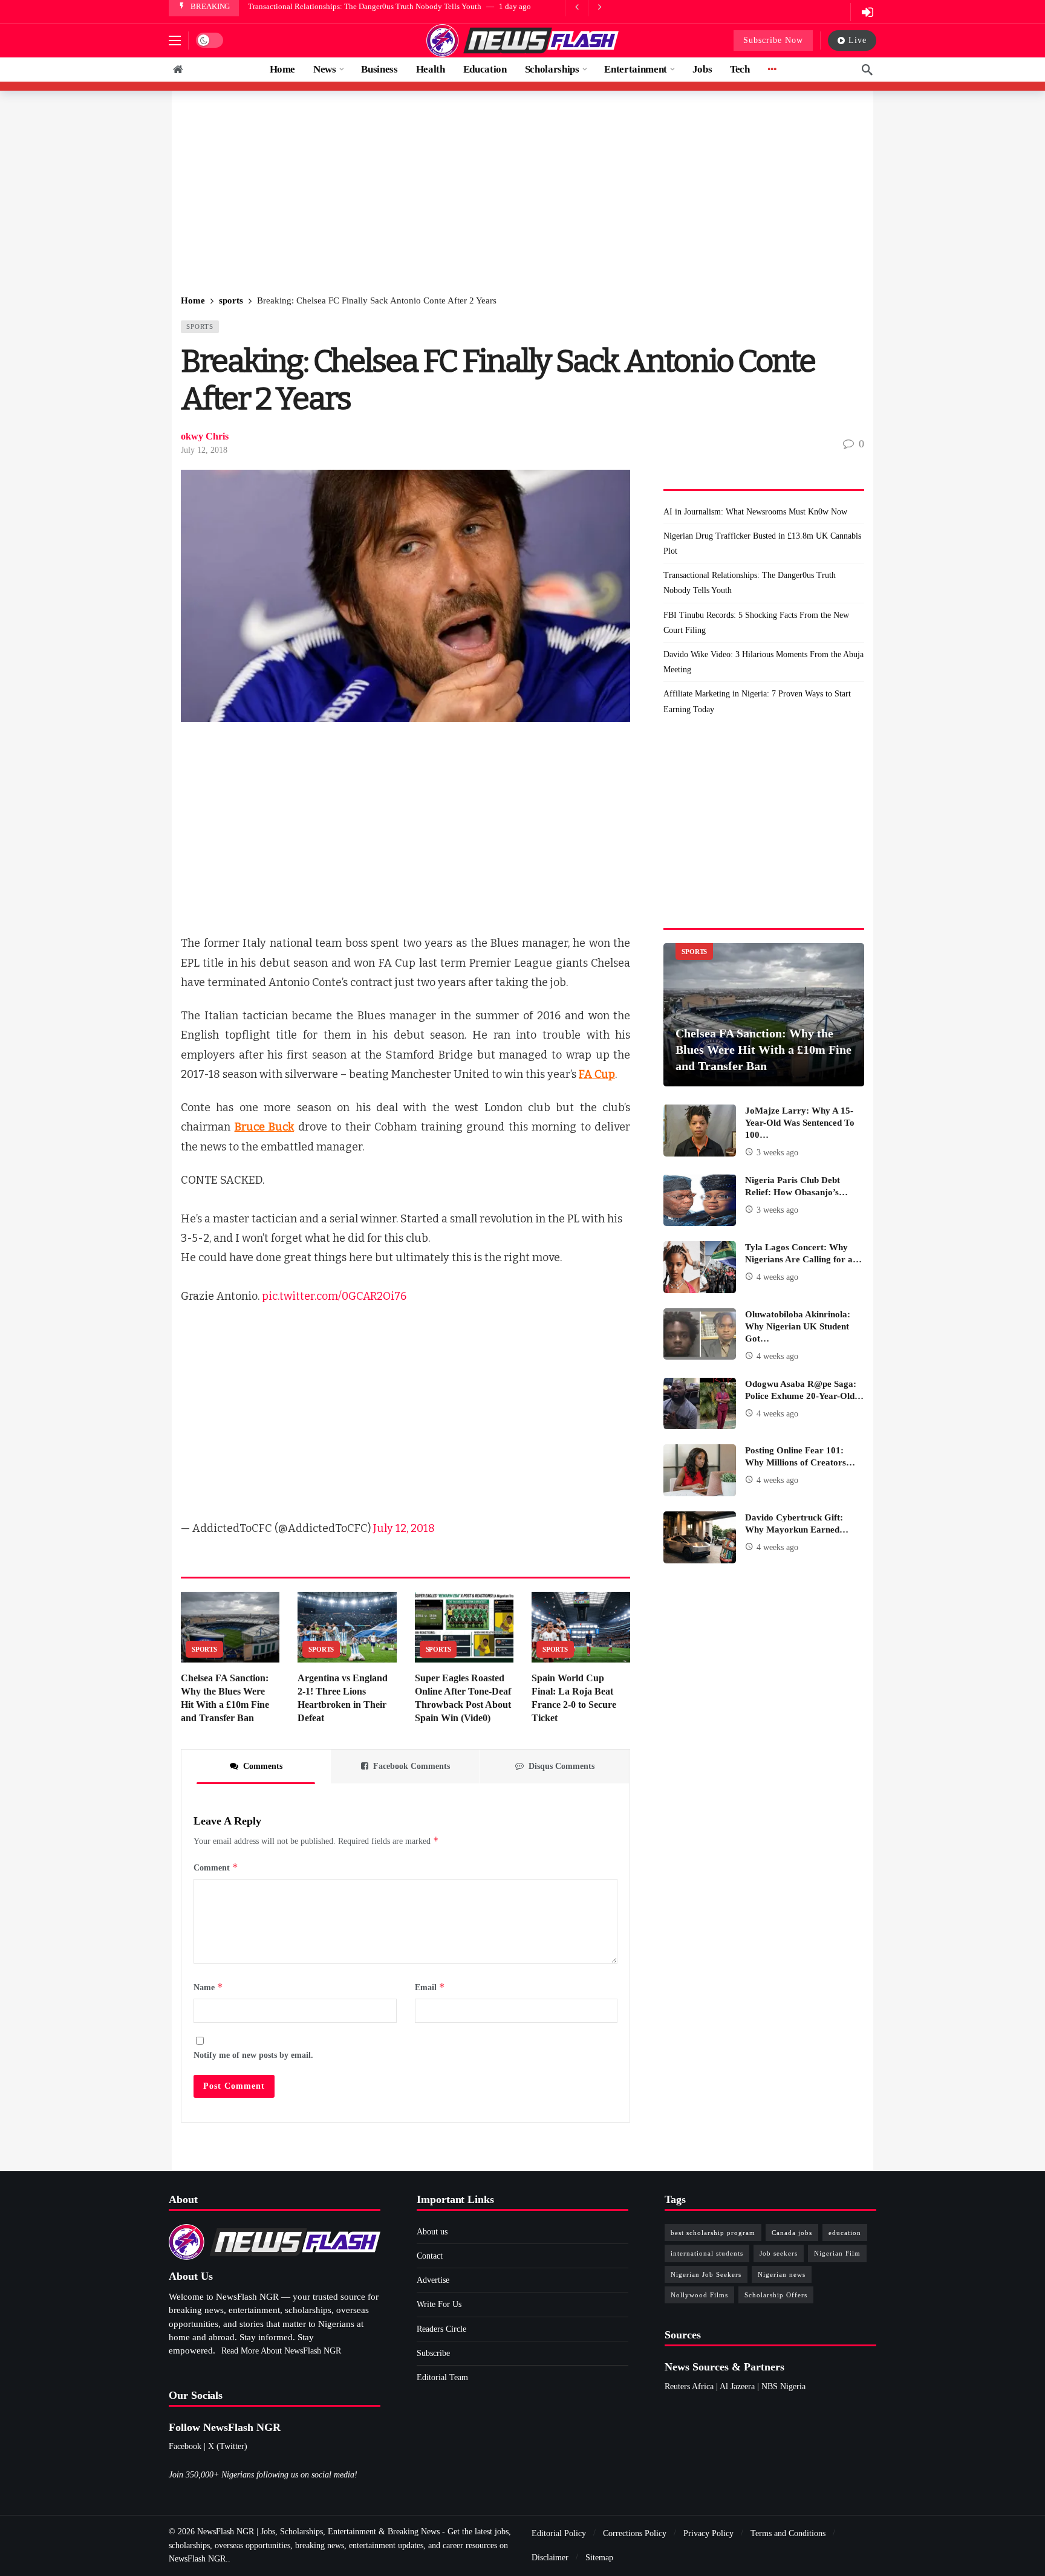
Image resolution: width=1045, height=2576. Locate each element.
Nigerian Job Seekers (706, 2274)
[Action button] (178, 70)
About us (432, 2232)
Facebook (185, 2446)
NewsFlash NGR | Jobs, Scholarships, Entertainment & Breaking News (318, 2532)
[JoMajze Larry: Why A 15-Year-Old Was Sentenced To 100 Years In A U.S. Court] (700, 1131)
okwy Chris (205, 436)
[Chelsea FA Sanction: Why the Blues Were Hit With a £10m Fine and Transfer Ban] (230, 1627)
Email (430, 1987)
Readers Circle (441, 2329)
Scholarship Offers (776, 2295)
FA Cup (597, 1074)
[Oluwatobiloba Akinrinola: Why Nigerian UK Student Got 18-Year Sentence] (700, 1334)
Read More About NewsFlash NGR (281, 2351)
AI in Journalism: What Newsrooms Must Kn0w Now (755, 512)
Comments (263, 1766)
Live (858, 40)
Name (208, 1987)
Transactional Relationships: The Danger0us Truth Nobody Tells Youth (750, 583)
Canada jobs (792, 2233)
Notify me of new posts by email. (253, 2055)
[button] (175, 41)
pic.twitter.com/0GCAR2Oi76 (334, 1296)
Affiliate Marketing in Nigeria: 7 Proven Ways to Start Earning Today (757, 701)
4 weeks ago (777, 1277)
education (845, 2233)
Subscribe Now (773, 40)
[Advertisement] (522, 193)
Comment (216, 1867)
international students (707, 2253)
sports (200, 326)
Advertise (433, 2280)
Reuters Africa (689, 2386)
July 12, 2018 (204, 450)
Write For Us (439, 2304)
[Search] (867, 70)
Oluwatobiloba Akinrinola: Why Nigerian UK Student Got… (798, 1326)
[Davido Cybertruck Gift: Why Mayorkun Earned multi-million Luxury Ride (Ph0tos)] (700, 1537)
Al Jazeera (737, 2386)
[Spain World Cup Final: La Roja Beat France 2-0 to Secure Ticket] (581, 1627)
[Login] (867, 12)
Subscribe (433, 2353)
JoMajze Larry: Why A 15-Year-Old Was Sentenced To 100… (800, 1123)
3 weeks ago (777, 1153)
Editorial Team (442, 2377)
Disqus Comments (562, 1766)
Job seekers (779, 2253)
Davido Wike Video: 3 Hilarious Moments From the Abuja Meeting (763, 662)
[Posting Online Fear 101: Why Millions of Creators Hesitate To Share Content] (700, 1470)
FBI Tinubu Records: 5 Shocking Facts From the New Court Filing (356, 6)
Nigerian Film (837, 2253)
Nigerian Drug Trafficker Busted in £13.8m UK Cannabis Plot (762, 543)
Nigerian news (782, 2274)
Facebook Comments (412, 1766)
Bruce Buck (265, 1127)
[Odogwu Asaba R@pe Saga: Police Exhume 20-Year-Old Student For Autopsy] (700, 1404)
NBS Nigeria (783, 2386)
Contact (430, 2256)
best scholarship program (713, 2233)
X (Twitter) (228, 2446)
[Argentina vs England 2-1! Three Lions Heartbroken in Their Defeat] (347, 1627)
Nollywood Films (699, 2295)
